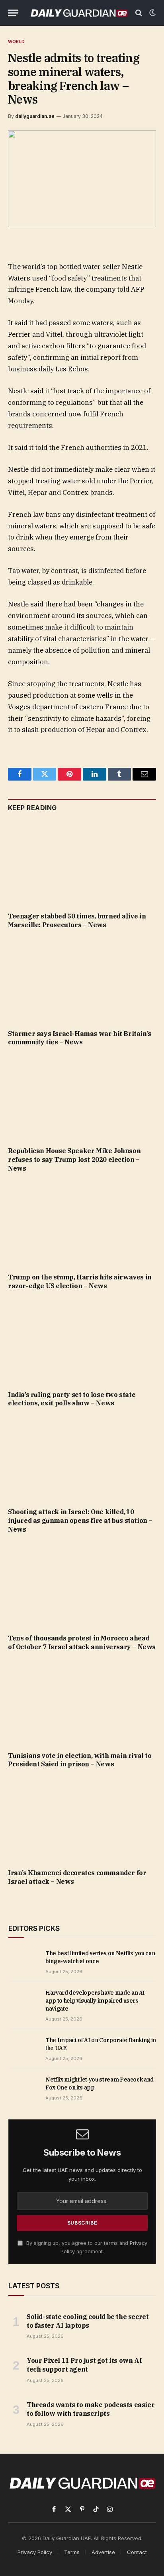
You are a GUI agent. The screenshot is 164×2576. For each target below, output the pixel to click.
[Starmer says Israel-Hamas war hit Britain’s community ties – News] (82, 981)
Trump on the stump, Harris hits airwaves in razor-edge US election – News (80, 1281)
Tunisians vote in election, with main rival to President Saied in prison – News (80, 1760)
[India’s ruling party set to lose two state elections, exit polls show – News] (82, 1342)
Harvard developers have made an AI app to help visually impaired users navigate (95, 2001)
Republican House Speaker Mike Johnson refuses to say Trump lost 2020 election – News (74, 1159)
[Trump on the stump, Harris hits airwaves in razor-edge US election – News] (82, 1225)
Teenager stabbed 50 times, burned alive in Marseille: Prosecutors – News (77, 920)
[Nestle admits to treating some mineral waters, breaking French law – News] (82, 179)
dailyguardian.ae (35, 116)
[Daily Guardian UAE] (79, 13)
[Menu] (13, 13)
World (16, 41)
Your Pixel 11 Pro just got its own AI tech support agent (84, 2365)
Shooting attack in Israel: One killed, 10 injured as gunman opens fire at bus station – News (80, 1520)
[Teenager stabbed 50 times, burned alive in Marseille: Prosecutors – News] (82, 864)
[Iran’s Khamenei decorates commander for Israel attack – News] (82, 1821)
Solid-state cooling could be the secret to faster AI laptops (88, 2321)
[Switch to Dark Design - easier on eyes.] (152, 13)
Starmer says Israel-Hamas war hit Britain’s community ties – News (80, 1038)
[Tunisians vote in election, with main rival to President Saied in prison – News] (82, 1703)
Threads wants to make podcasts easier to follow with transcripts (91, 2409)
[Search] (139, 13)
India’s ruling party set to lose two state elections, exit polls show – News (72, 1399)
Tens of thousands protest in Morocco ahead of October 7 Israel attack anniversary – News (82, 1642)
